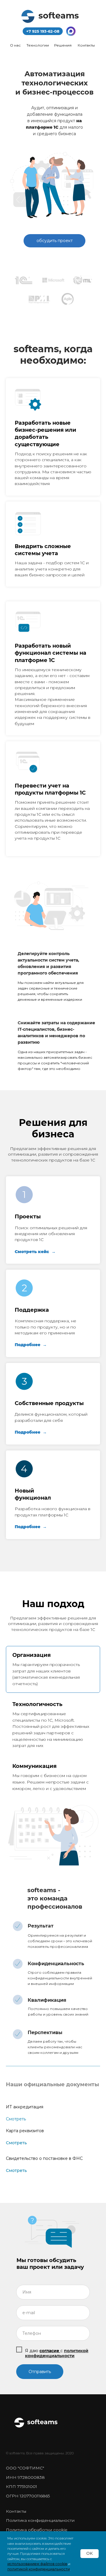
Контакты (86, 45)
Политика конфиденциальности (40, 2520)
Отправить (40, 2372)
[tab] (53, 1669)
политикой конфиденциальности (57, 2353)
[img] (71, 31)
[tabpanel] (53, 1834)
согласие (49, 2351)
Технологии (38, 45)
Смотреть (16, 2119)
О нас (15, 45)
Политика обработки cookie (37, 2530)
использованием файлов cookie (37, 2564)
